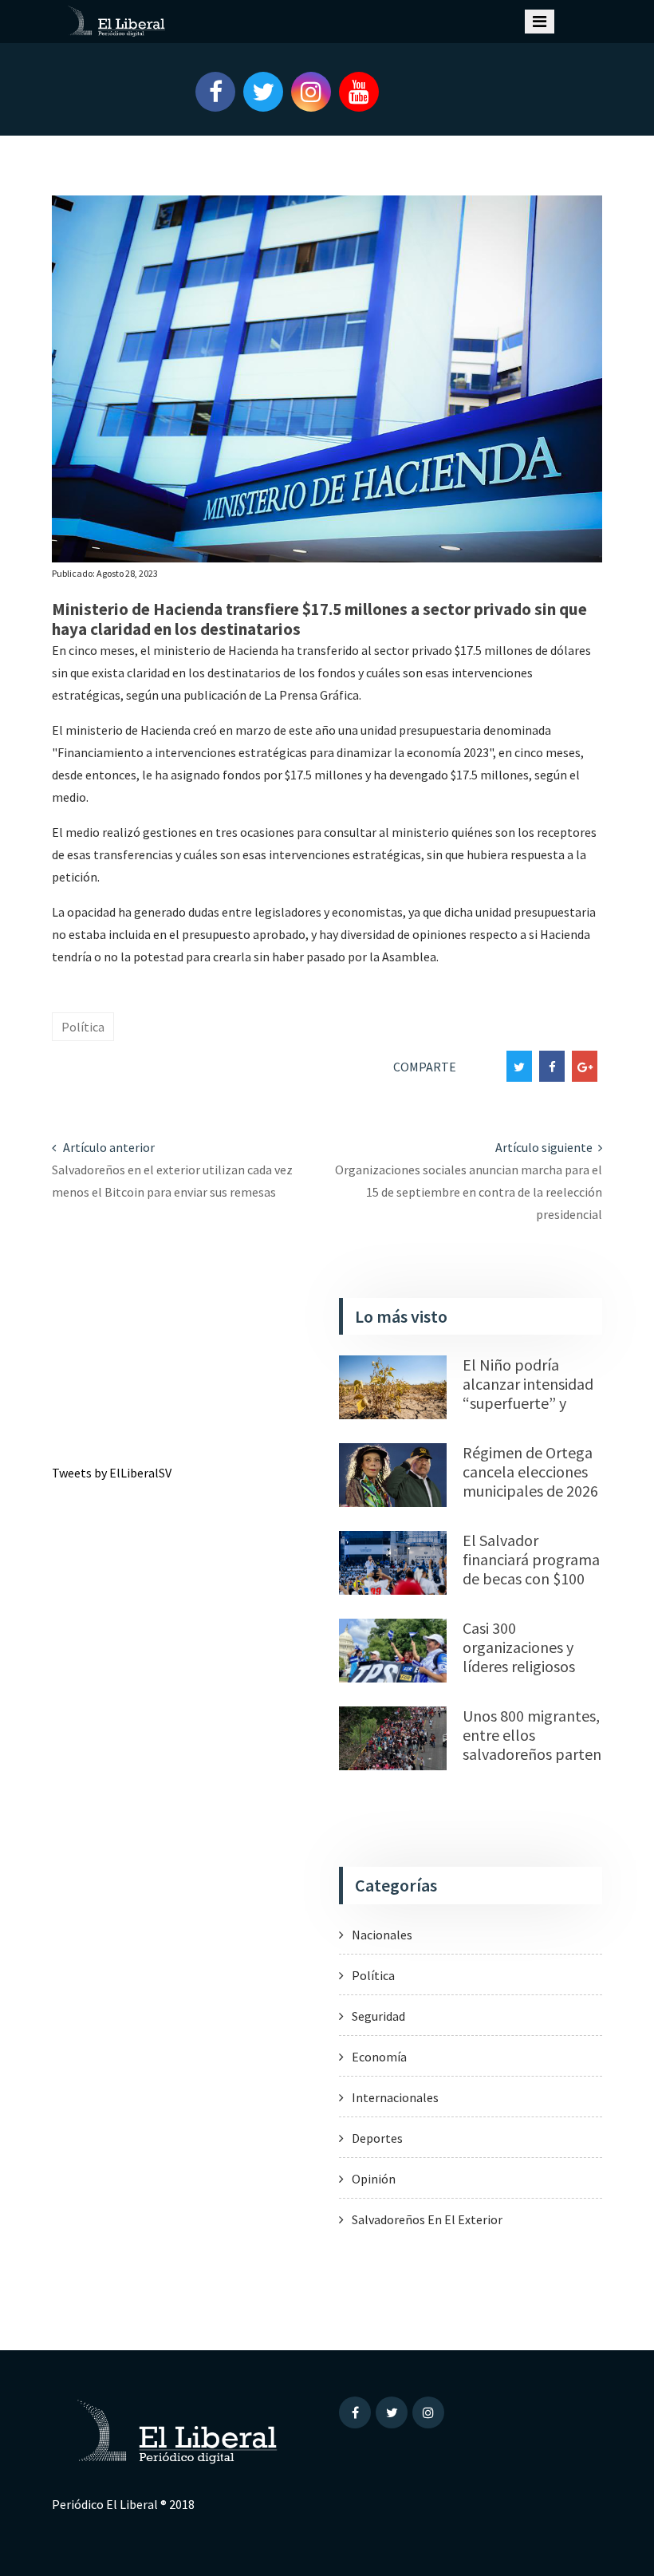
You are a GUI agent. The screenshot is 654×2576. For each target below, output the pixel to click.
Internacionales (395, 2097)
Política (83, 1027)
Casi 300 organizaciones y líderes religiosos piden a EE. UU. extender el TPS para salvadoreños (524, 1676)
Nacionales (382, 1935)
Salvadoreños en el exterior (427, 2219)
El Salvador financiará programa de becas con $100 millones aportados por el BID (531, 1578)
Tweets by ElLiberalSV (112, 1473)
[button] (207, 92)
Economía (379, 2057)
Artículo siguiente (545, 1147)
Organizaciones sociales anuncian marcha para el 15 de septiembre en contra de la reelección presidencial (469, 1192)
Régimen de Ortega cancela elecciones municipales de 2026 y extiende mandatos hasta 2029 (530, 1500)
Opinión (374, 2179)
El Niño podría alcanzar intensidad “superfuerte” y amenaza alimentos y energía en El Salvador (529, 1412)
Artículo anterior (108, 1147)
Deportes (377, 2138)
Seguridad (378, 2016)
